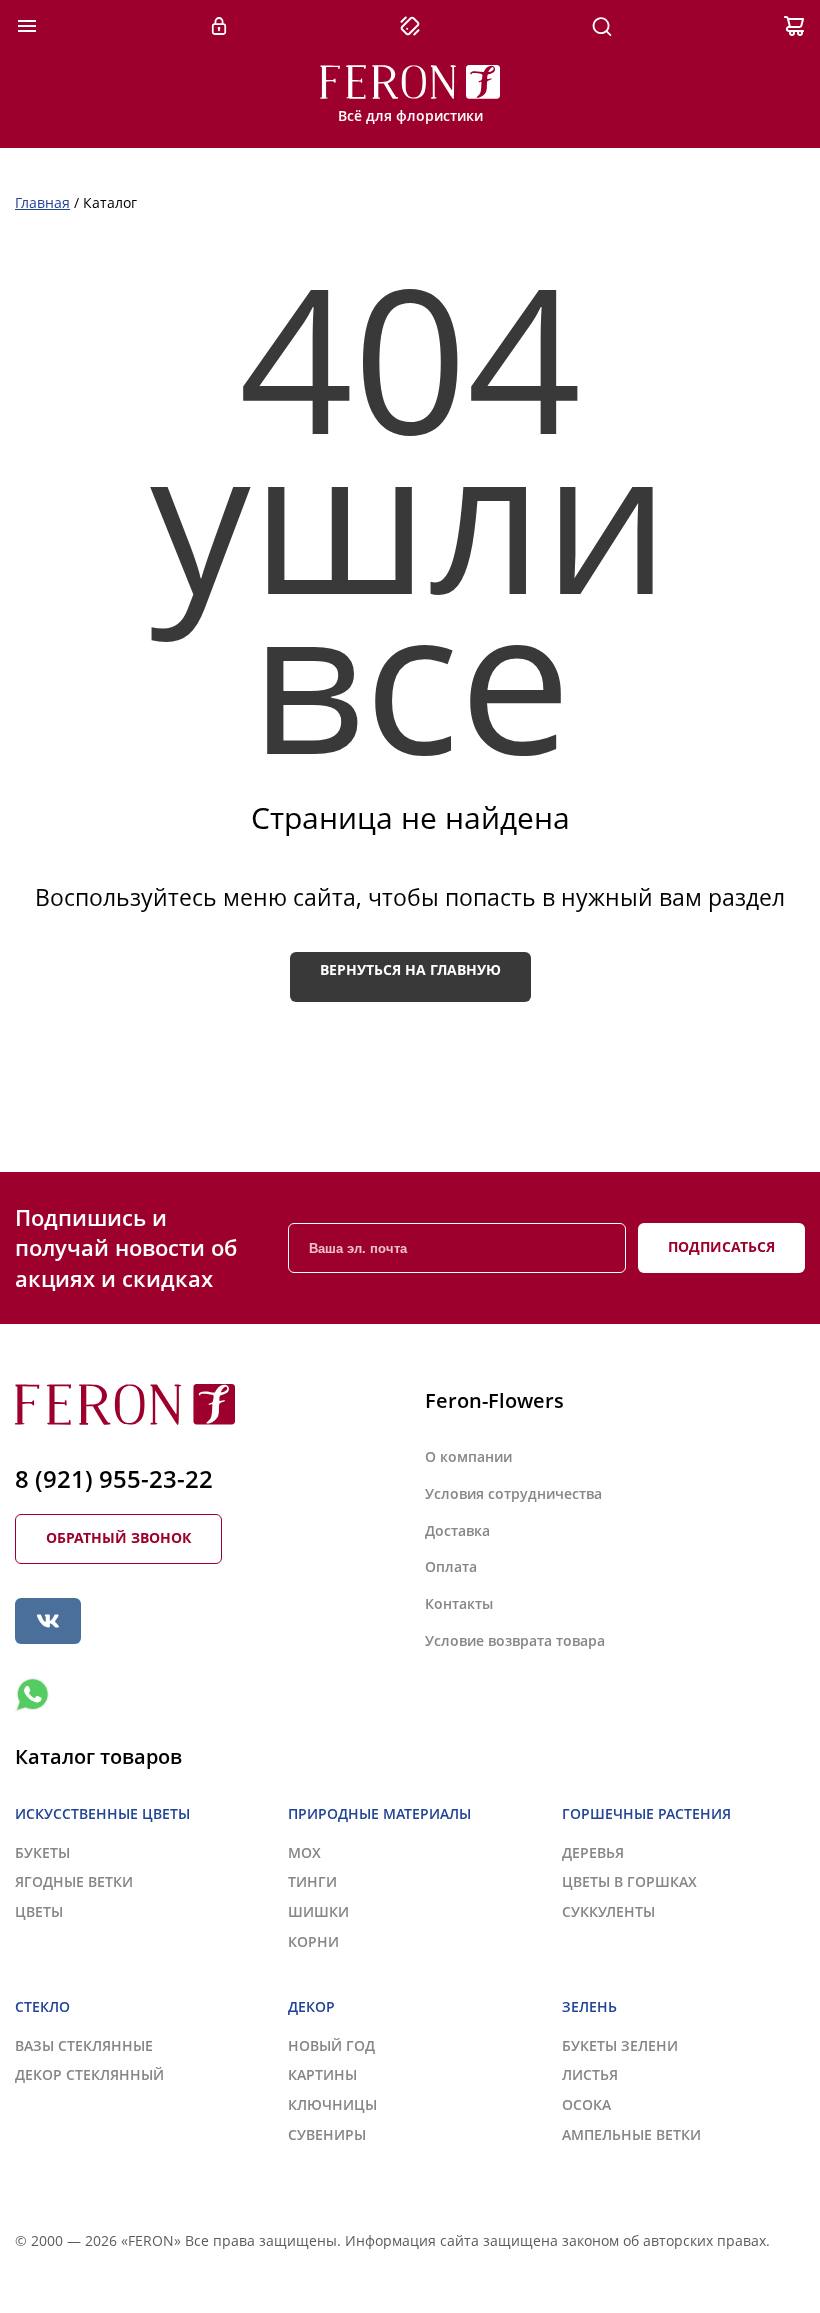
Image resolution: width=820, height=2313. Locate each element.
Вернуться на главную (410, 969)
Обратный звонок (118, 1537)
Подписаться (721, 1246)
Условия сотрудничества (513, 1493)
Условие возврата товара (515, 1640)
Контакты (459, 1603)
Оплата (451, 1566)
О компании (468, 1456)
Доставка (457, 1530)
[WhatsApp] (32, 1695)
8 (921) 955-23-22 (114, 1478)
